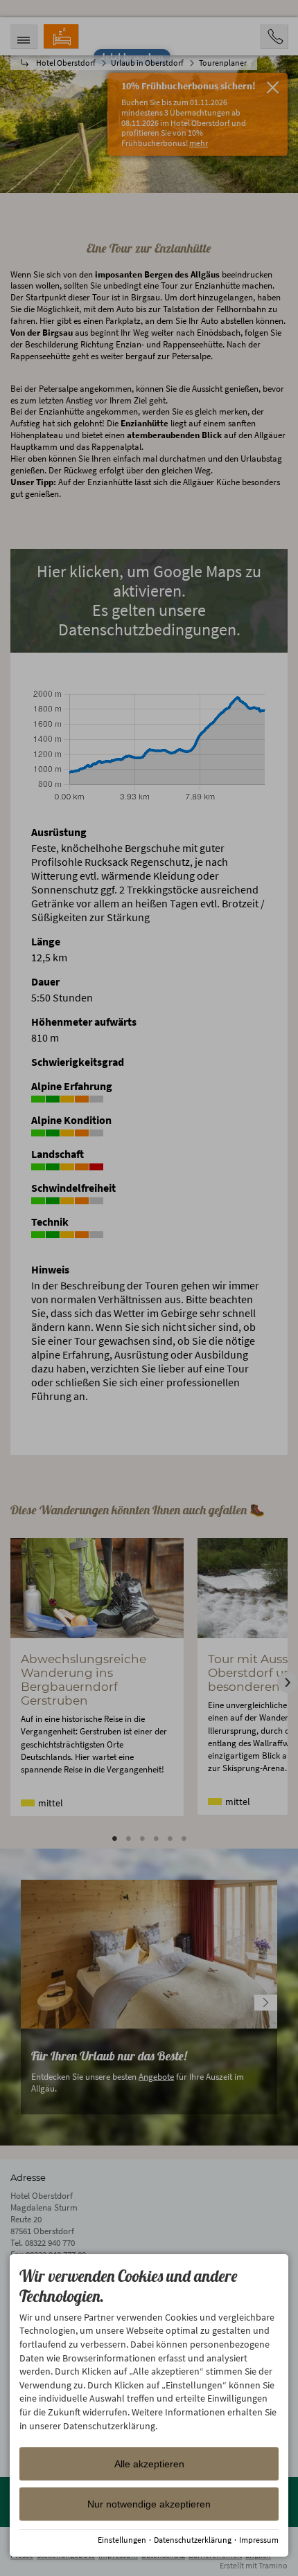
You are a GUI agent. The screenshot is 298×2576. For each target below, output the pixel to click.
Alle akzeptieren (149, 2464)
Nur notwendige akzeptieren (149, 2504)
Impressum (259, 2540)
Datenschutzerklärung (193, 2540)
